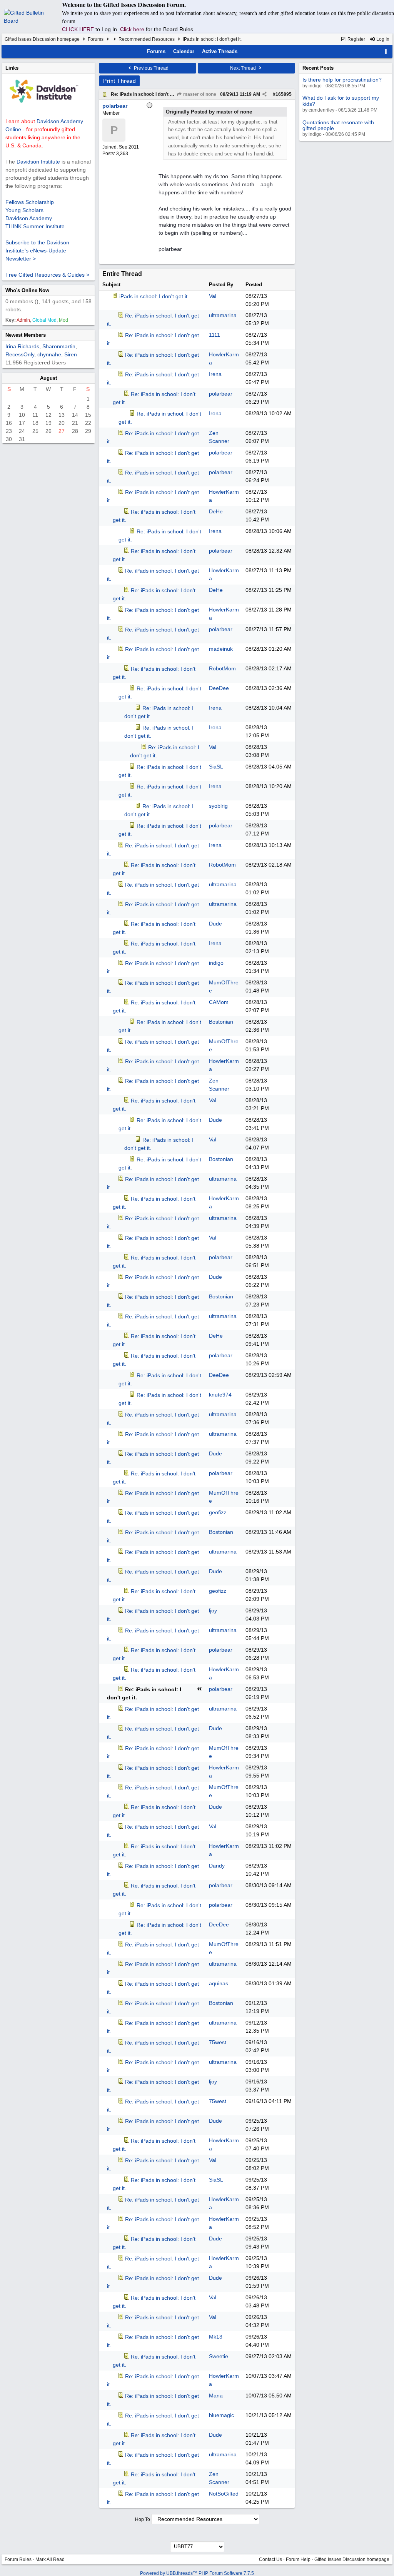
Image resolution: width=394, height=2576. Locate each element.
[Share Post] (265, 94)
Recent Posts (318, 68)
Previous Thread (151, 68)
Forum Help (298, 2559)
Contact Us (270, 2559)
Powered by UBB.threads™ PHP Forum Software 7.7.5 (197, 2573)
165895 (284, 94)
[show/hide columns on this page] (386, 51)
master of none (199, 94)
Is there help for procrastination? (342, 80)
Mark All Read (50, 2559)
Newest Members (26, 335)
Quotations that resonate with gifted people (338, 125)
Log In (382, 39)
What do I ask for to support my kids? (341, 101)
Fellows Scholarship (30, 202)
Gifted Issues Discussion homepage (42, 39)
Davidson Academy (29, 218)
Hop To (143, 2519)
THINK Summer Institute (35, 226)
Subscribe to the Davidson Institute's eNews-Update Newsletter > (37, 251)
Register (356, 39)
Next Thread (244, 68)
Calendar (184, 51)
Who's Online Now (27, 290)
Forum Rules (18, 2559)
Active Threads (220, 51)
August (48, 378)
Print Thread (119, 81)
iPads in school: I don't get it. (154, 296)
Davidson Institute (38, 162)
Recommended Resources (147, 39)
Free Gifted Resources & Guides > (47, 275)
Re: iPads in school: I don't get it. (146, 94)
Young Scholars (24, 210)
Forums (96, 39)
